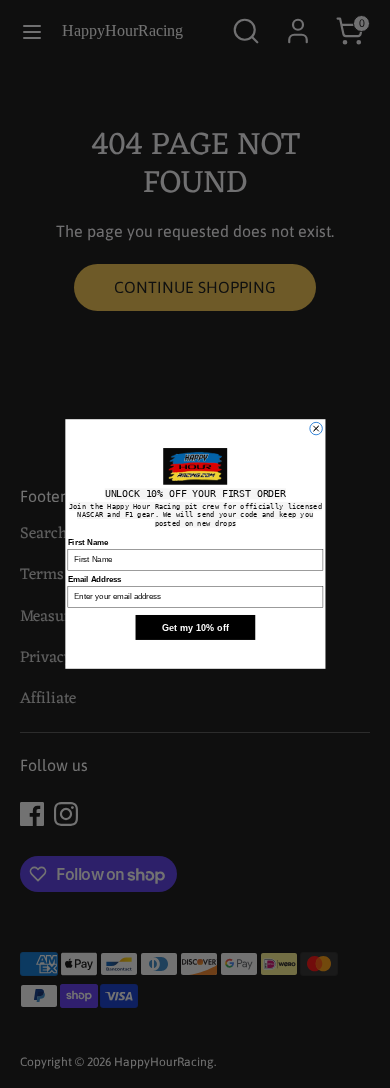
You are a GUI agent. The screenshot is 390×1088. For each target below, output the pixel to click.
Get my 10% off (194, 627)
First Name (87, 542)
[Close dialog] (315, 428)
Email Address (94, 579)
